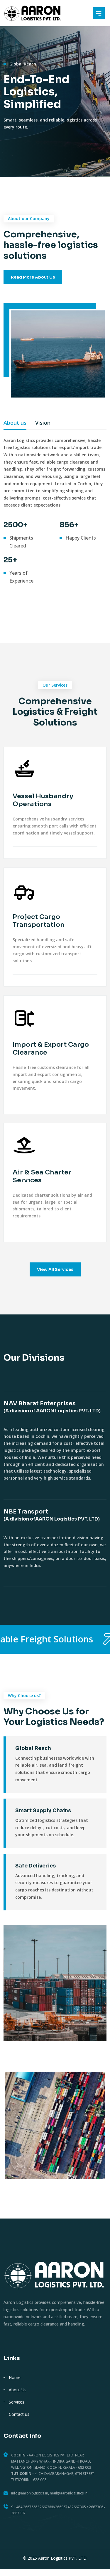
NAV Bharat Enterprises (52, 1407)
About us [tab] (15, 423)
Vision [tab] (43, 423)
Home (15, 2377)
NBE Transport (52, 1515)
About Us (18, 2390)
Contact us (19, 2414)
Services (17, 2402)
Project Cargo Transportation (39, 921)
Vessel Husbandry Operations (43, 800)
